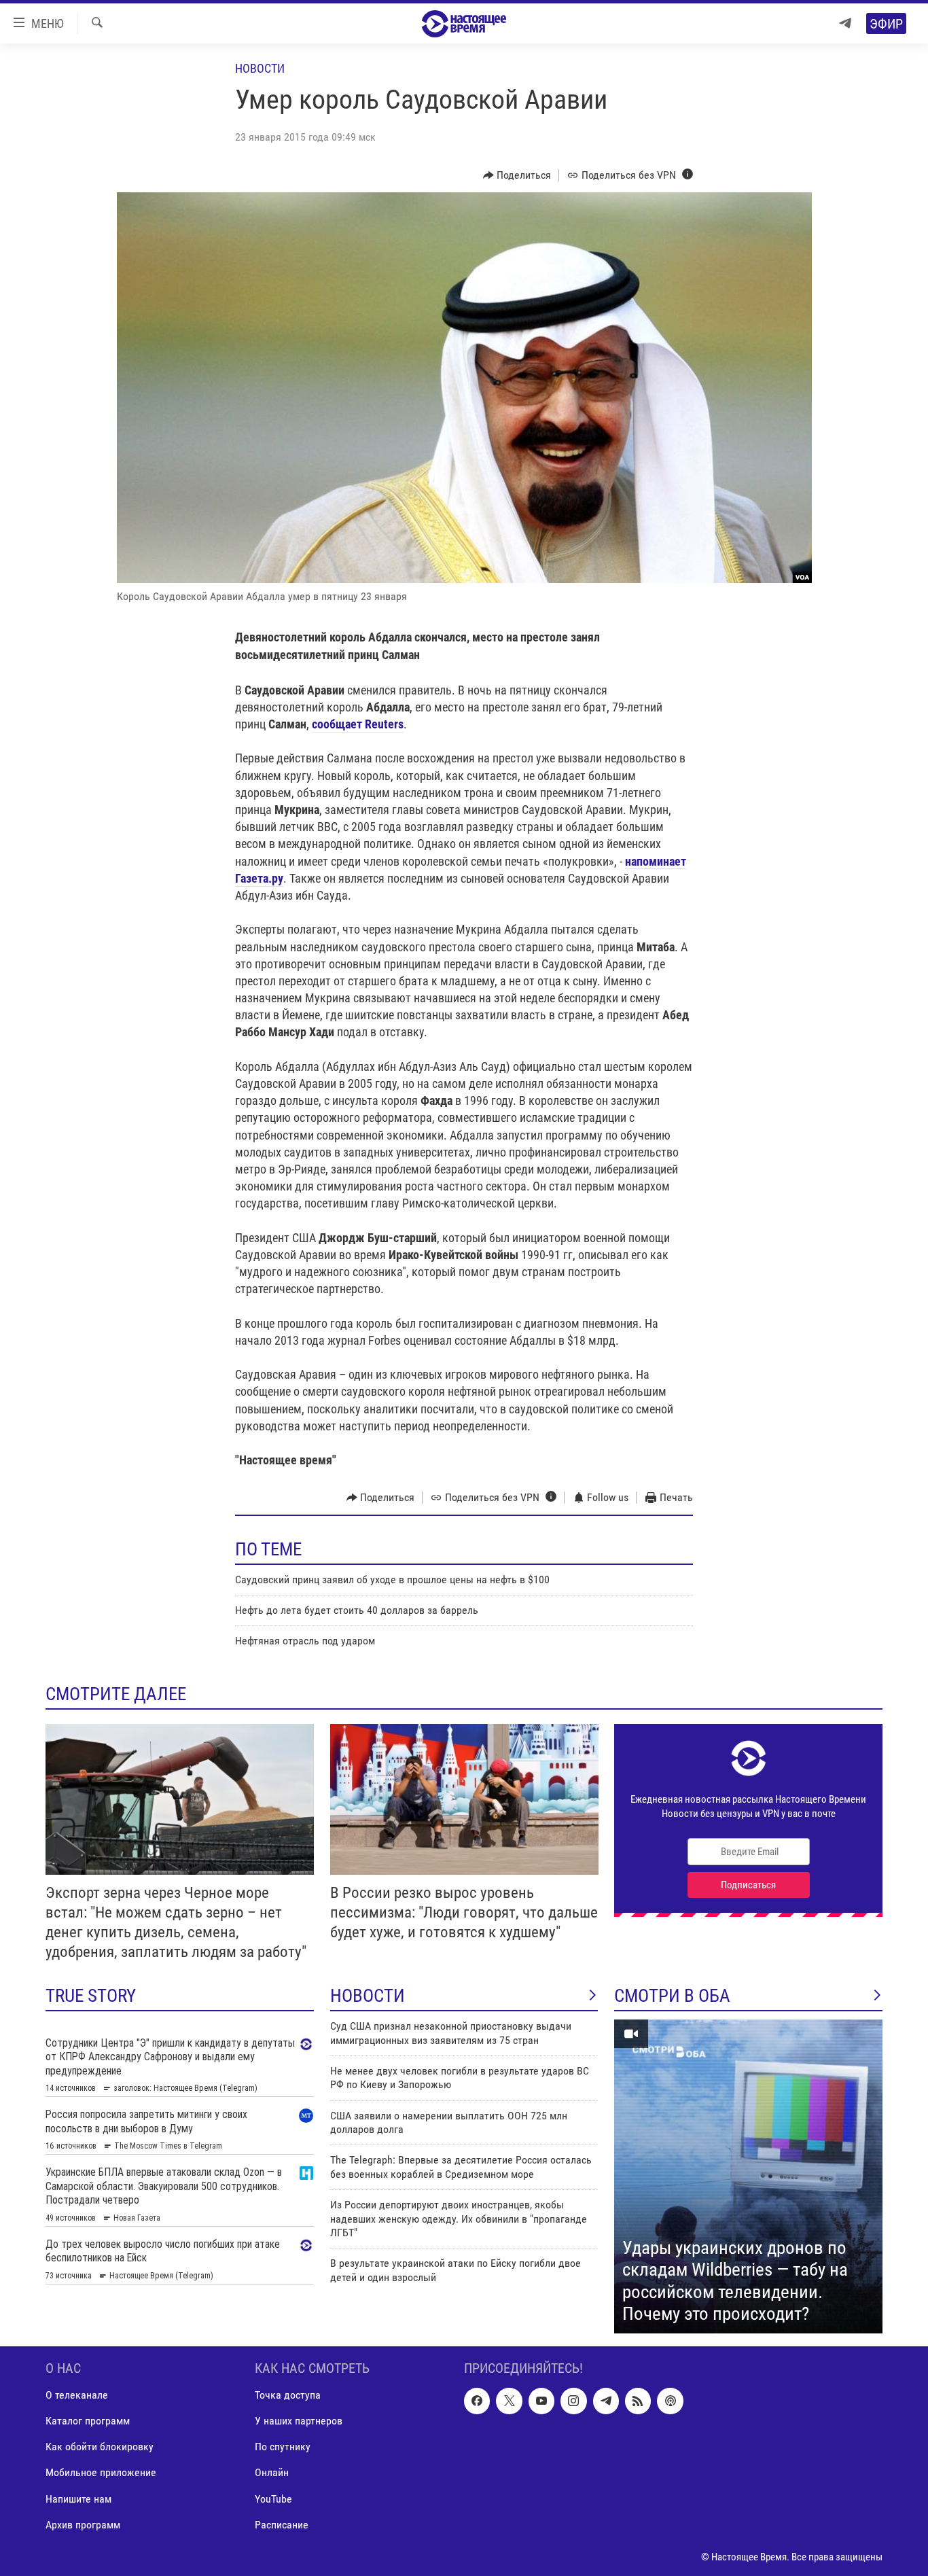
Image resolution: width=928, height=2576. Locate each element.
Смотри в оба (672, 1996)
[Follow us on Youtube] (541, 2401)
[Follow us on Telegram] (606, 2401)
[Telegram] (845, 23)
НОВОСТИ (368, 1996)
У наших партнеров (299, 2421)
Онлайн (272, 2472)
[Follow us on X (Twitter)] (509, 2401)
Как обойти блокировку (100, 2447)
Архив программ (83, 2524)
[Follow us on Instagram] (573, 2401)
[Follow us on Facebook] (477, 2401)
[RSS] (638, 2401)
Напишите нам (78, 2498)
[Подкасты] (670, 2401)
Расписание (282, 2524)
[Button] (517, 175)
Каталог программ (88, 2421)
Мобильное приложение (101, 2472)
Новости (260, 68)
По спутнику (283, 2447)
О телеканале (77, 2395)
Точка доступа (288, 2395)
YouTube (273, 2498)
